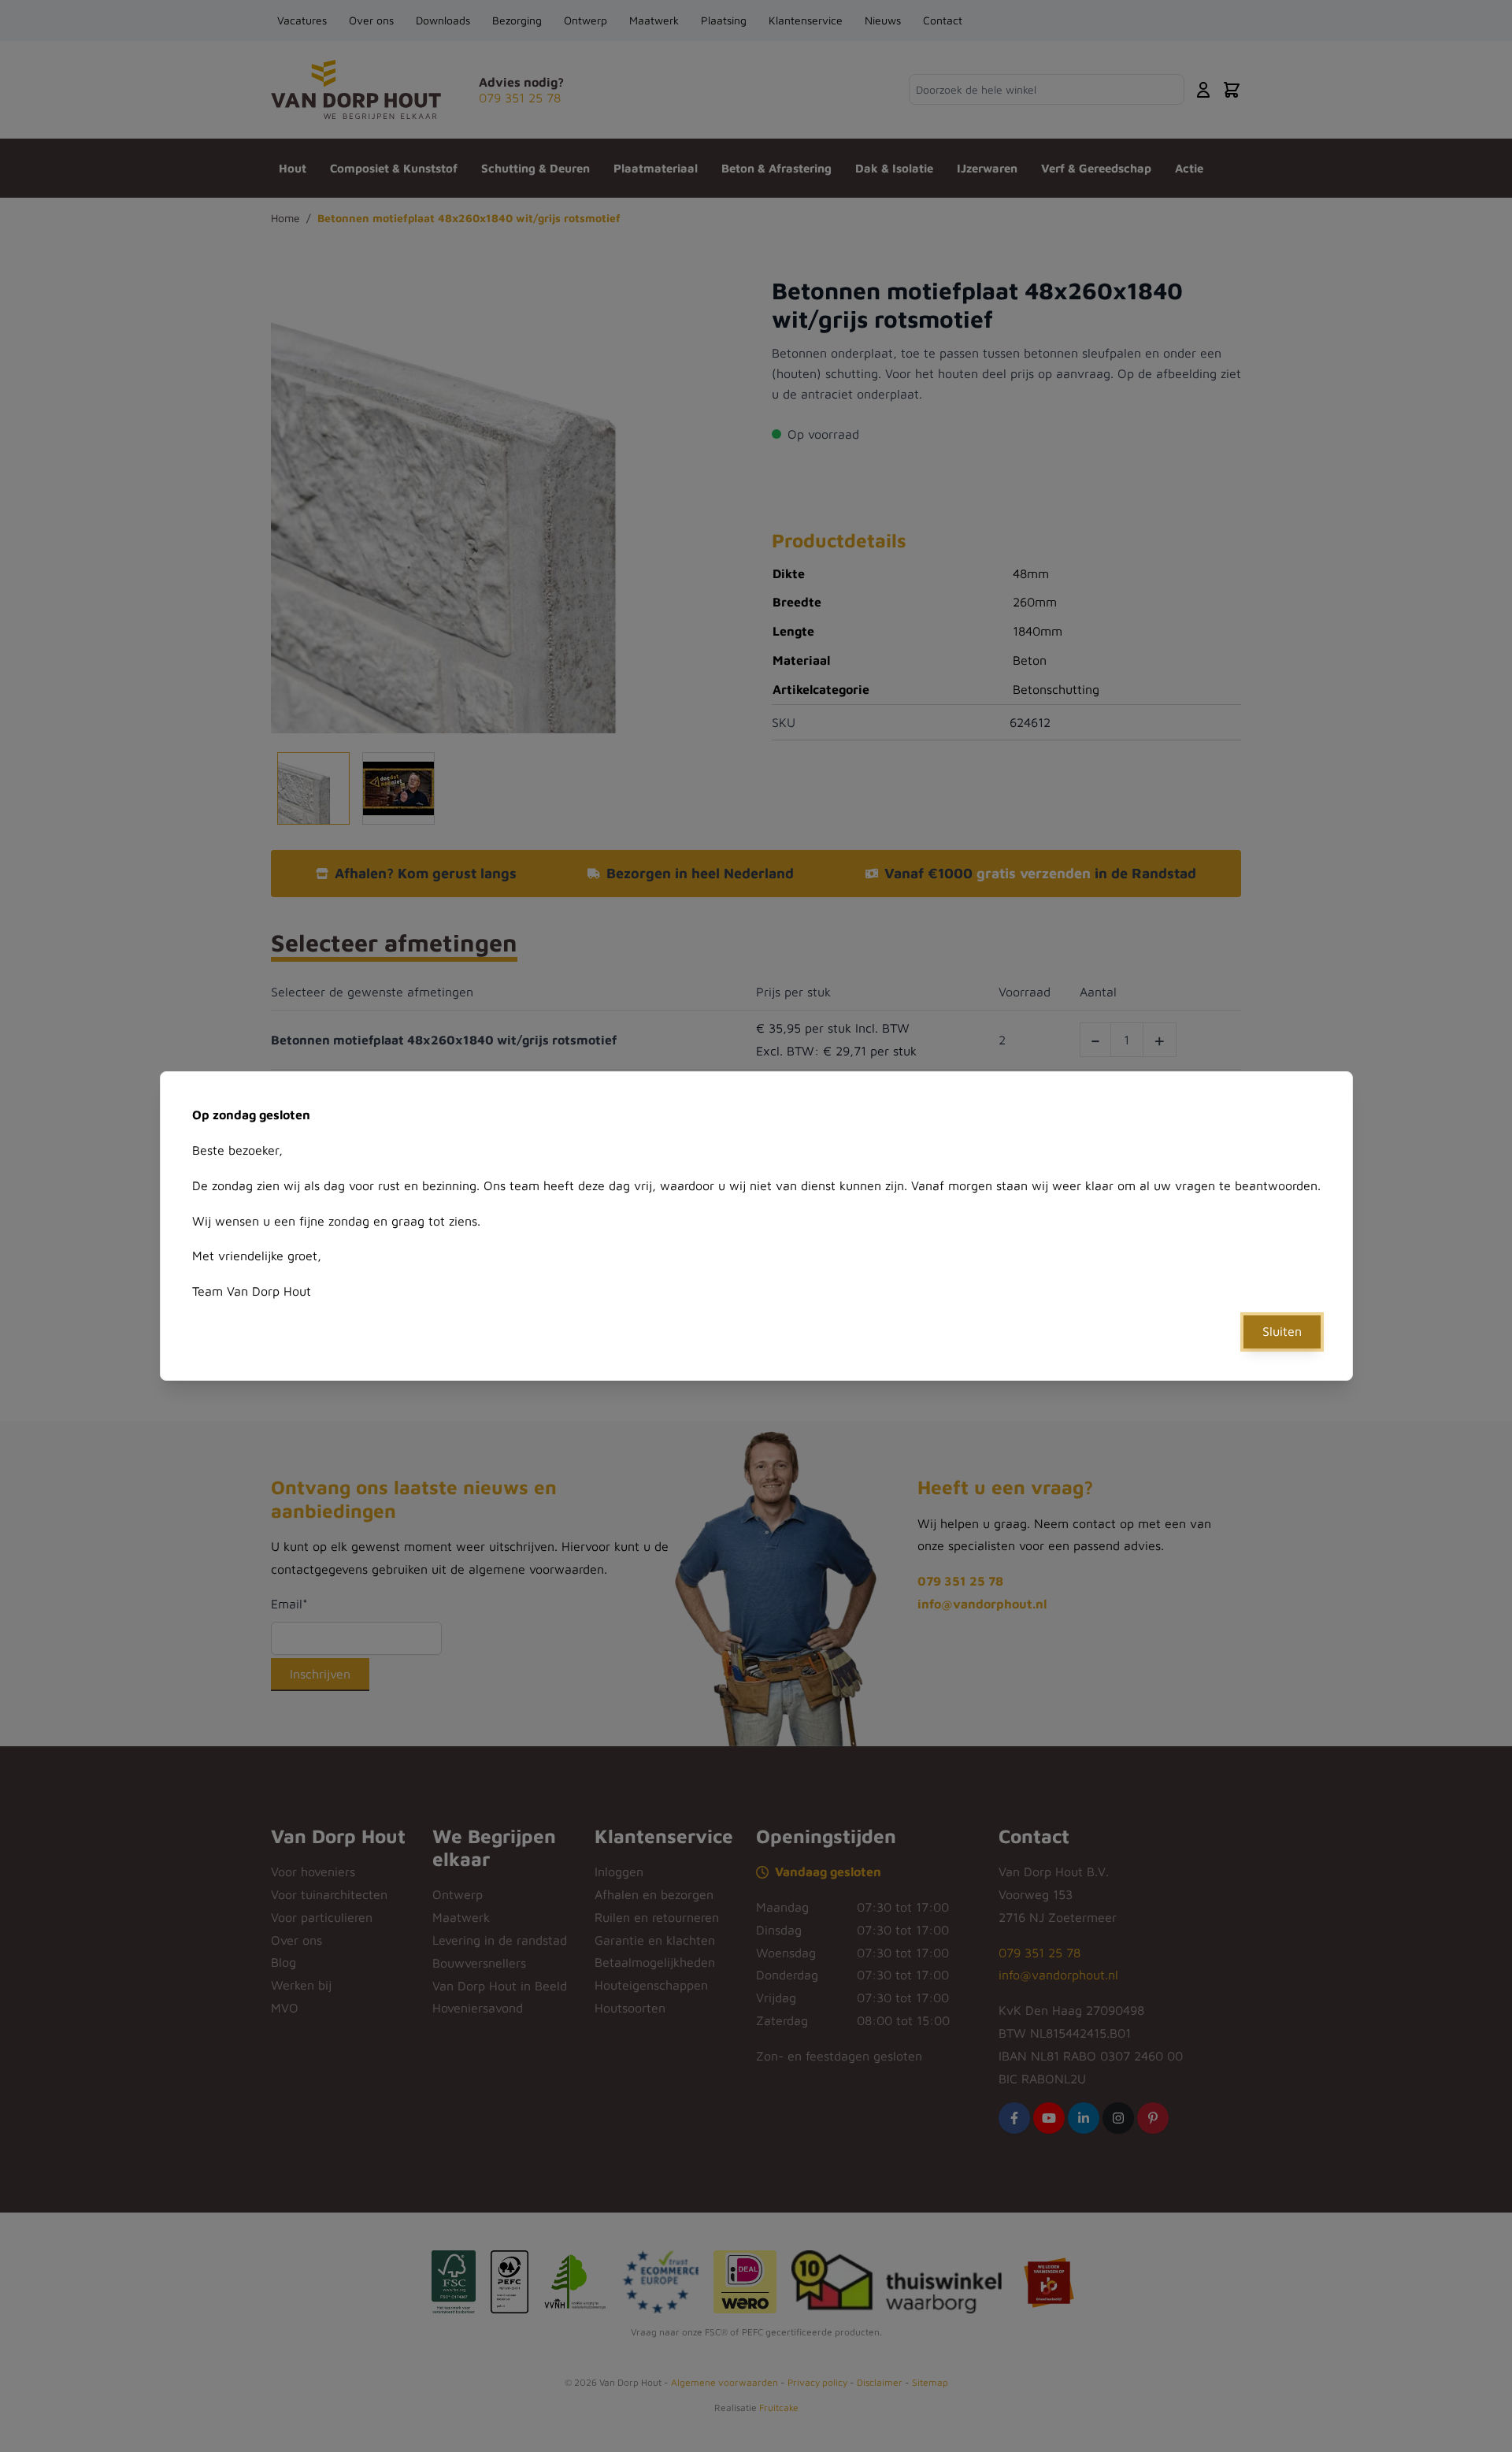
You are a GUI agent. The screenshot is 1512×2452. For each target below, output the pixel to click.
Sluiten (1282, 1331)
